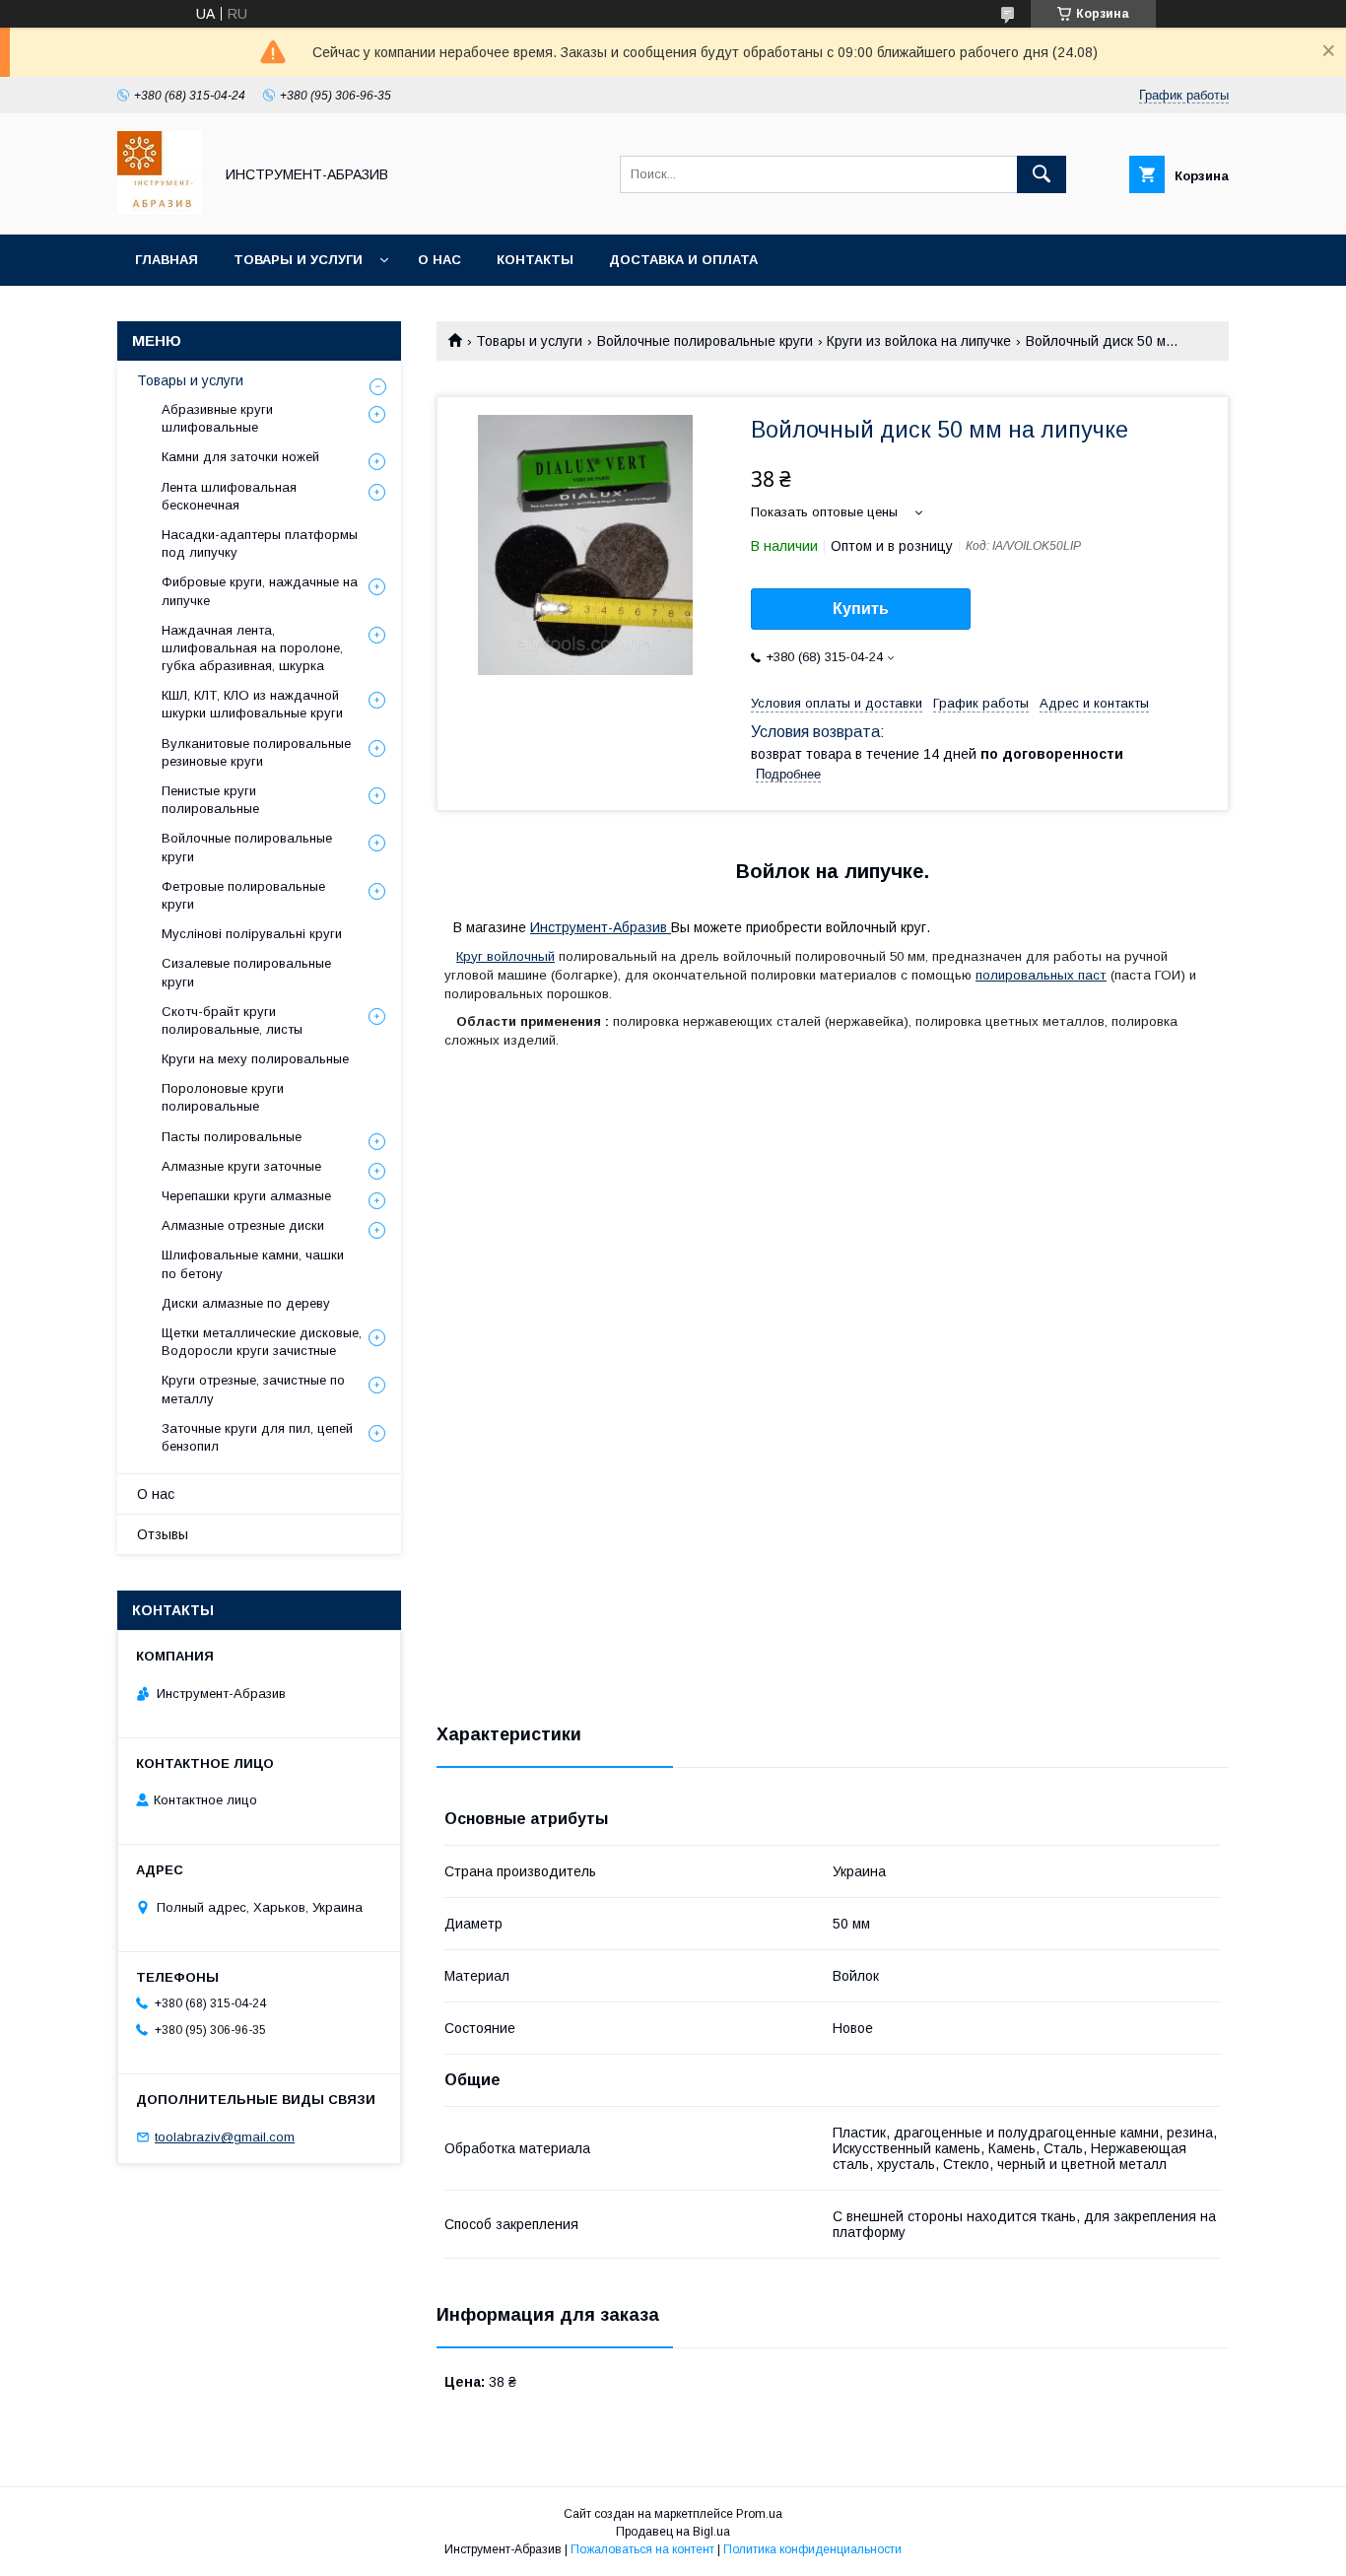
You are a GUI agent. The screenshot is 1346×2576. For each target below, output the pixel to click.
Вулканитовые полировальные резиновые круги (256, 752)
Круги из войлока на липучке (919, 341)
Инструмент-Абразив (601, 927)
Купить (861, 609)
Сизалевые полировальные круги (246, 972)
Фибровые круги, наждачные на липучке (260, 591)
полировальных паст (1041, 975)
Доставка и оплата (683, 260)
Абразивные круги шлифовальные (217, 418)
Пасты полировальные (232, 1137)
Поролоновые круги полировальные (223, 1097)
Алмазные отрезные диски (243, 1225)
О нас (439, 260)
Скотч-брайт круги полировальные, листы (232, 1020)
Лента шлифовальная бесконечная (229, 496)
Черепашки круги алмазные (246, 1196)
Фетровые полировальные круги (243, 895)
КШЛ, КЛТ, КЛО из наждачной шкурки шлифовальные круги (252, 704)
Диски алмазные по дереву (246, 1303)
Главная (167, 260)
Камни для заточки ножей (240, 457)
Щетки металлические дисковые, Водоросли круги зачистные (262, 1342)
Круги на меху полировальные (255, 1059)
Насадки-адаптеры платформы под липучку (260, 543)
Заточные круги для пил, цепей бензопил (257, 1437)
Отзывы (163, 1534)
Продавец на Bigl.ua (673, 2532)
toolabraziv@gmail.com (225, 2137)
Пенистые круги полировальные (210, 800)
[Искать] (1042, 174)
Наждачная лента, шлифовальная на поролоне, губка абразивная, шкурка (252, 648)
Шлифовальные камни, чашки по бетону (253, 1264)
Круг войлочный (505, 956)
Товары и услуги (298, 260)
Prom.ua (759, 2514)
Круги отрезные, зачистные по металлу (253, 1389)
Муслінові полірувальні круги (252, 934)
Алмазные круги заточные (241, 1166)
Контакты (535, 260)
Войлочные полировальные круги (705, 341)
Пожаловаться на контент (642, 2549)
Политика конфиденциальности (812, 2549)
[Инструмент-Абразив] (160, 209)
